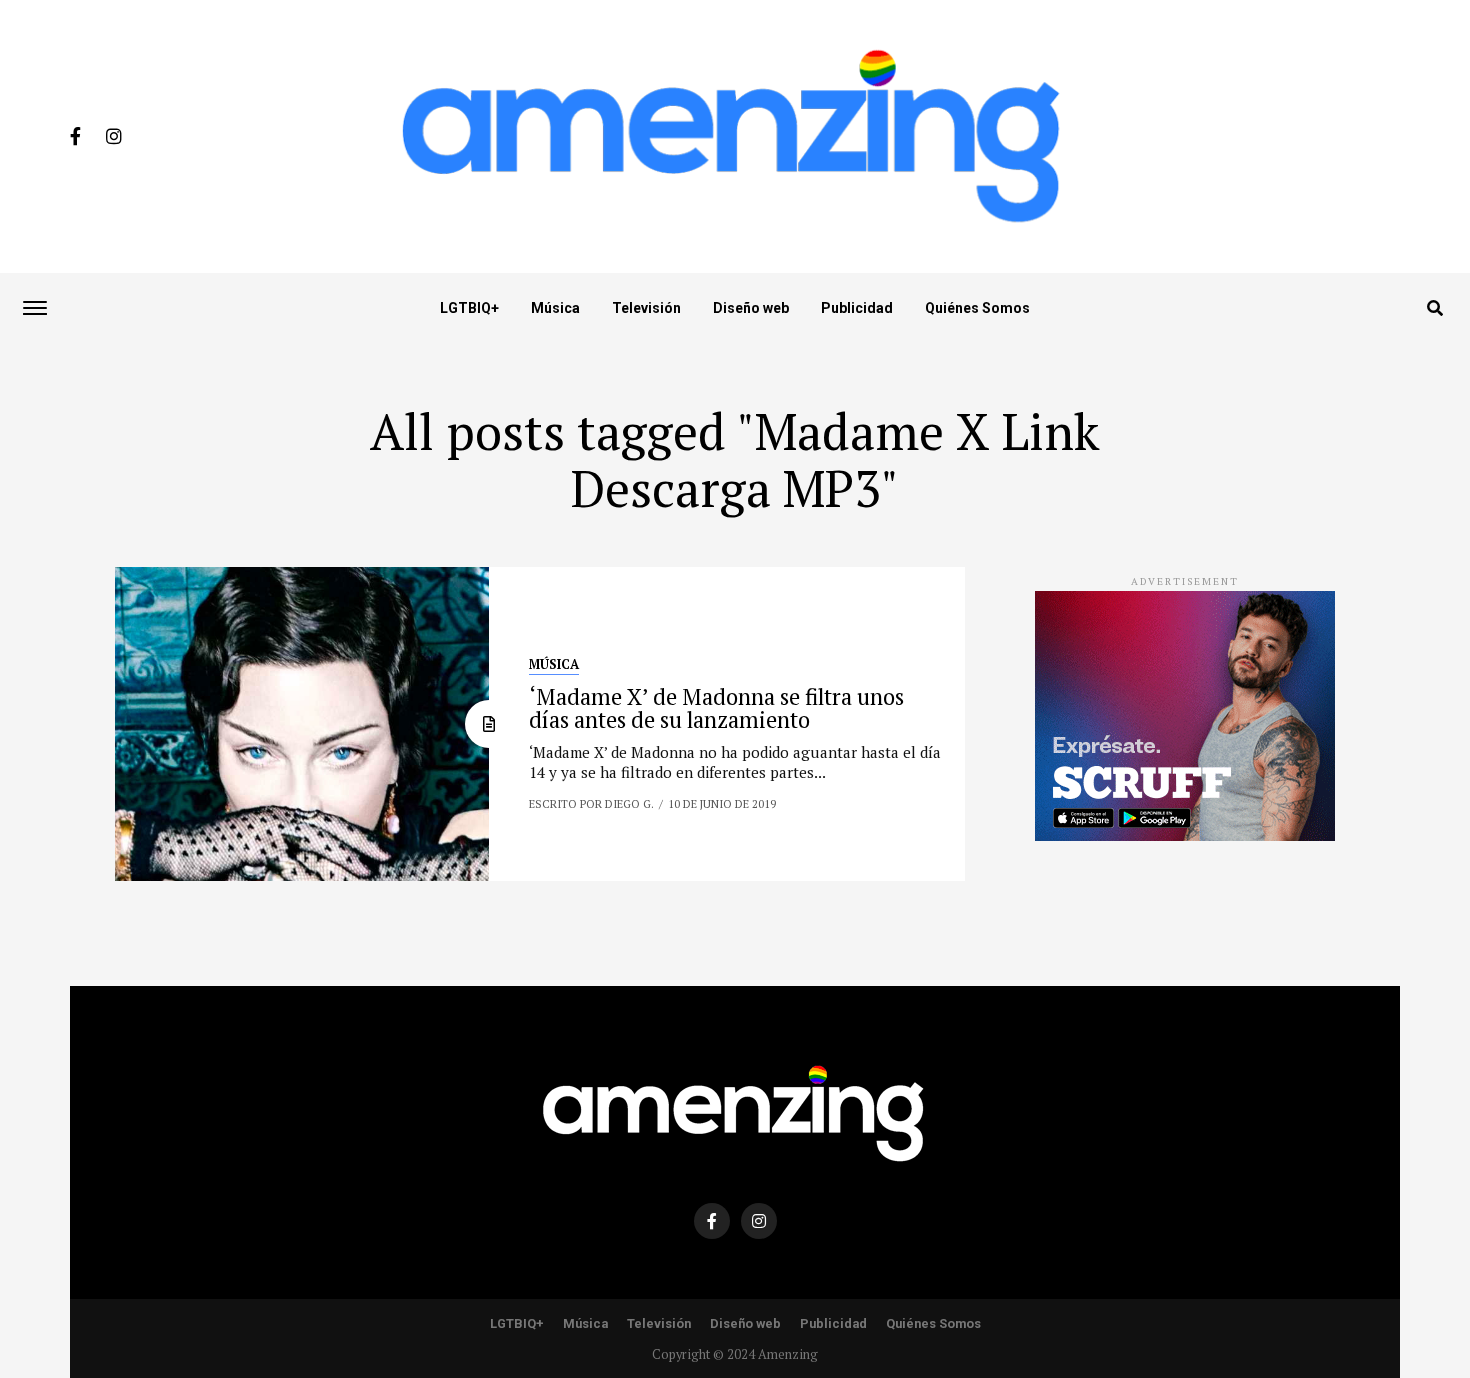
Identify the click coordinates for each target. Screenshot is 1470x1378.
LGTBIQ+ (469, 308)
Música (555, 308)
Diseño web (751, 308)
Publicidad (857, 308)
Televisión (646, 308)
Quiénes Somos (977, 308)
